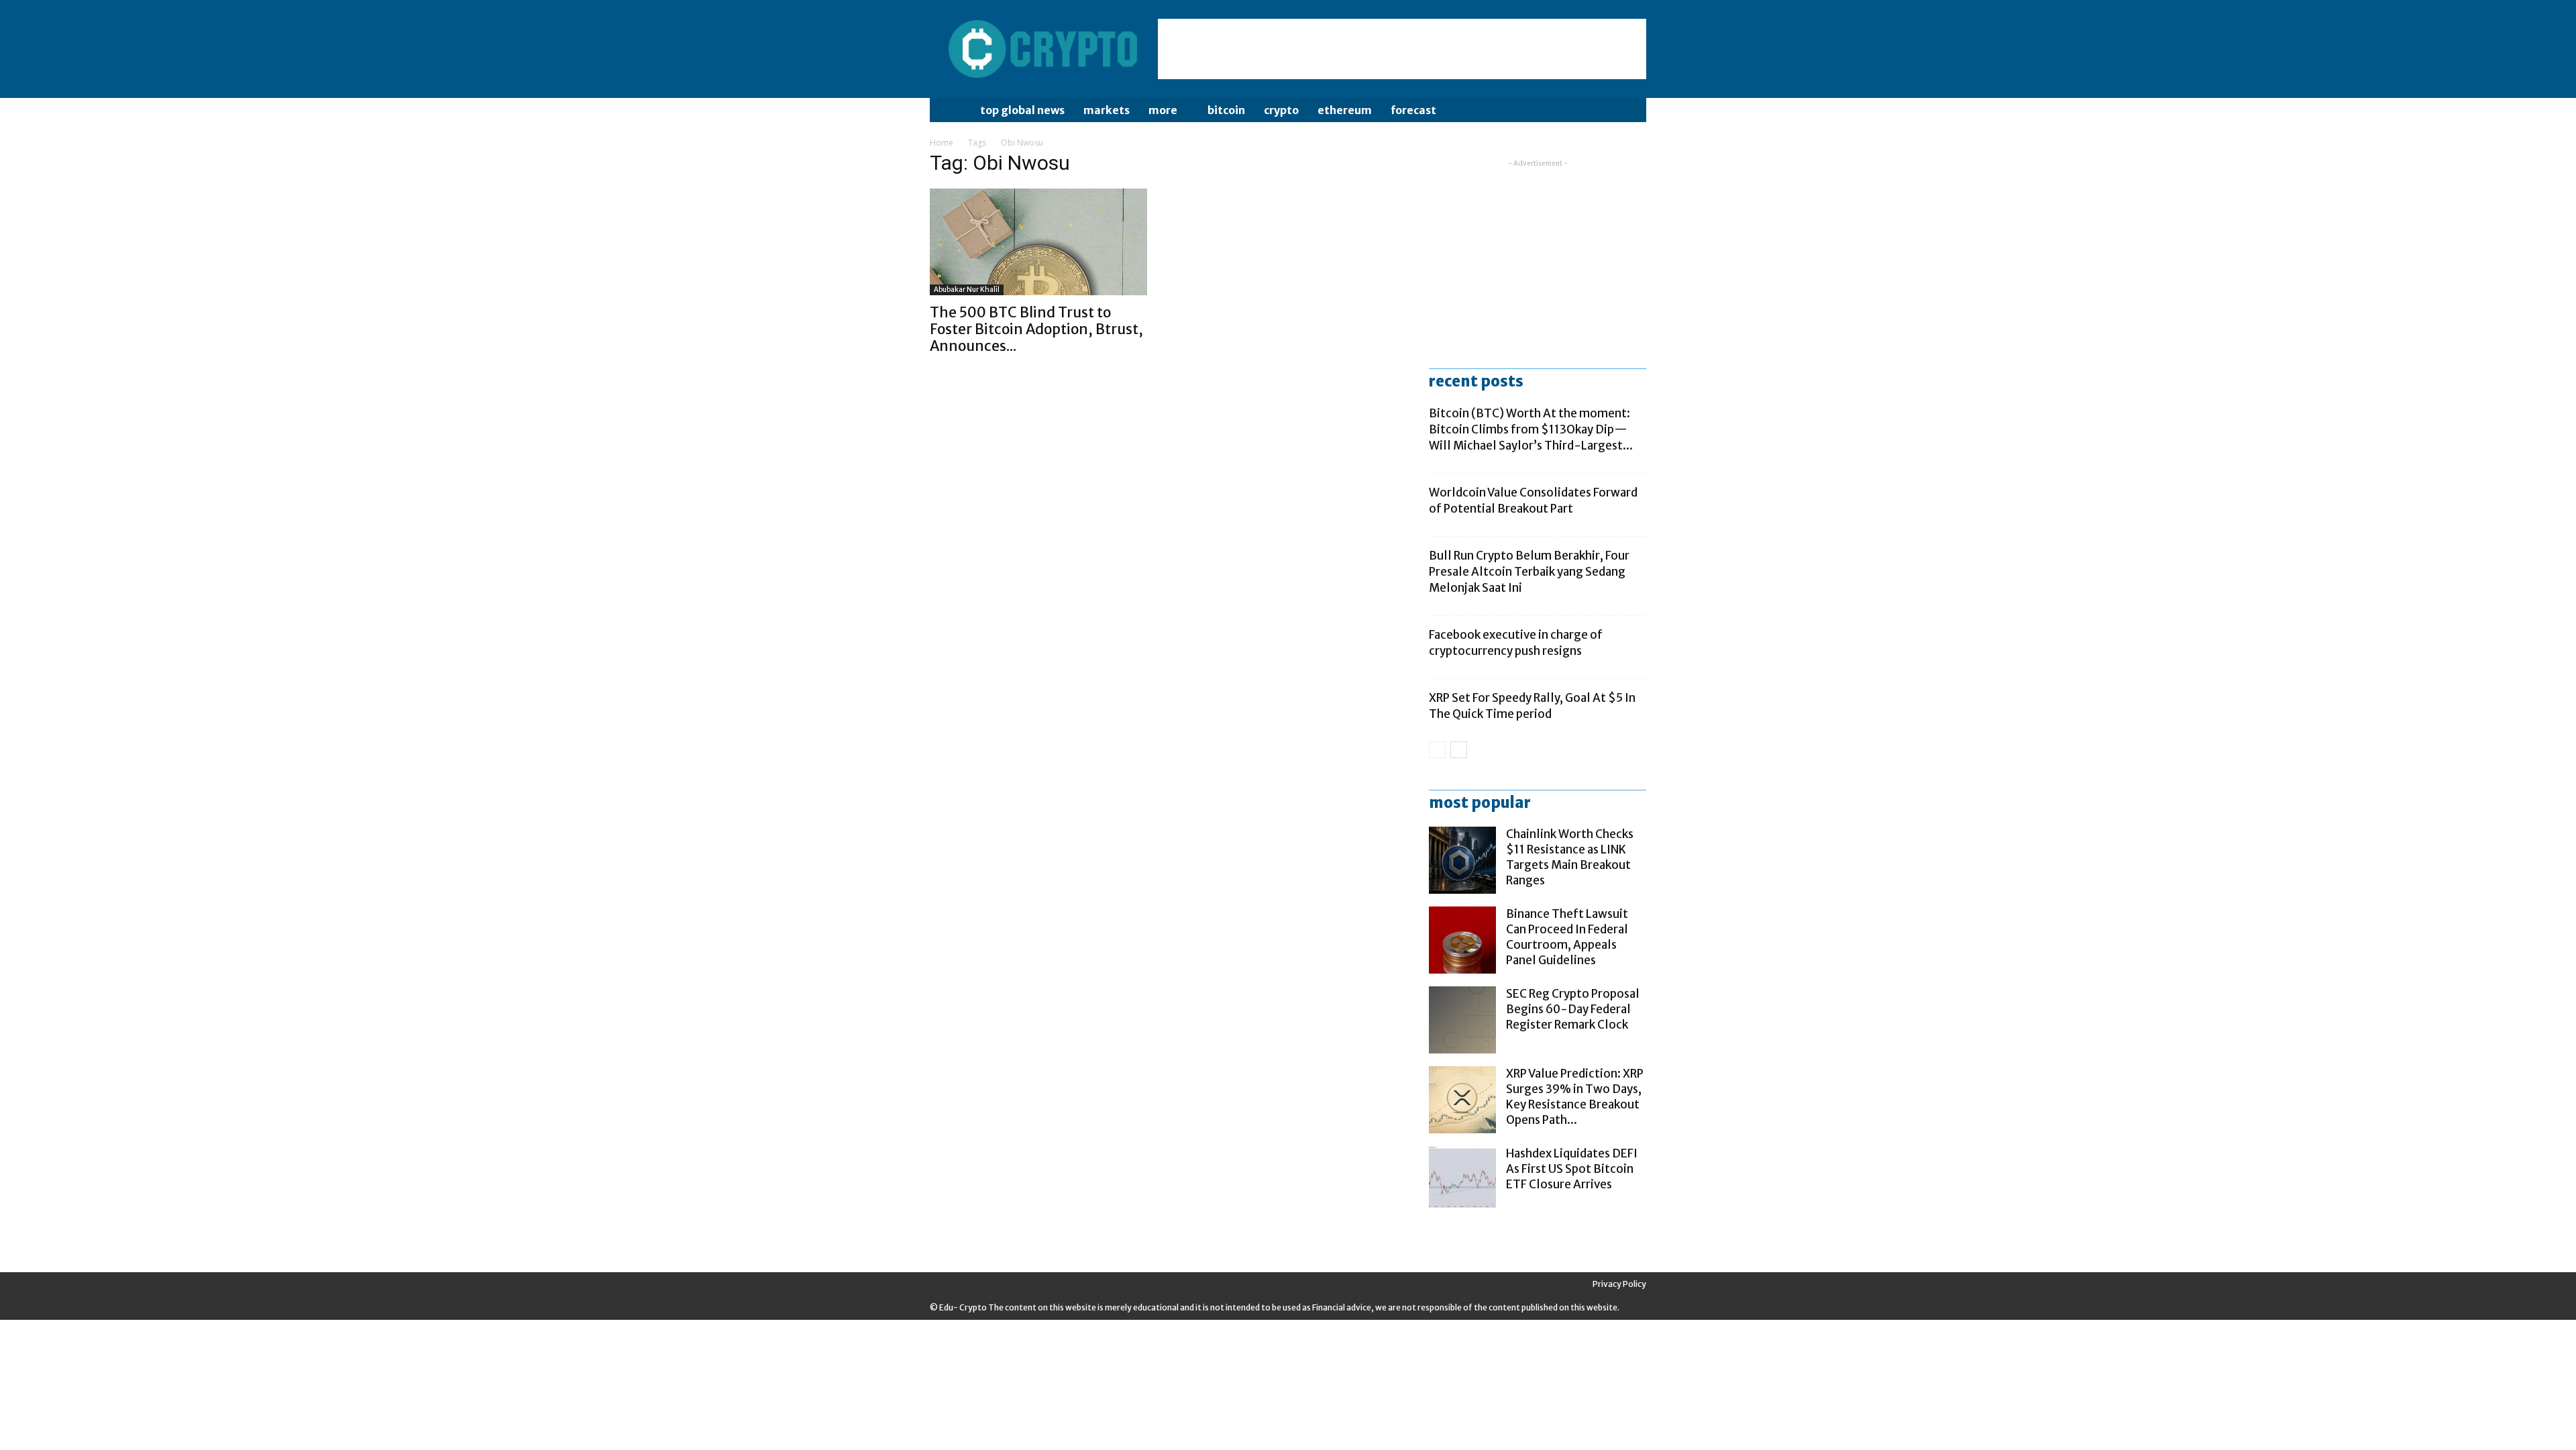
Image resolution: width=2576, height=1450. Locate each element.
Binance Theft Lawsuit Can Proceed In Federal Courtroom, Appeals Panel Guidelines (1567, 937)
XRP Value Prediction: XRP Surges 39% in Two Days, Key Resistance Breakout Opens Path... (1575, 1097)
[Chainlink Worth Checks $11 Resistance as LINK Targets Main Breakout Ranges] (1462, 860)
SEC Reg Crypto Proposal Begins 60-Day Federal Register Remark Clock (1573, 1009)
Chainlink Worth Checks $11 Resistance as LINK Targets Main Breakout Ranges (1570, 857)
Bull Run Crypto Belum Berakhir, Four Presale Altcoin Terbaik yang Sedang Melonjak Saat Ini (1529, 572)
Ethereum (1345, 110)
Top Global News (1022, 110)
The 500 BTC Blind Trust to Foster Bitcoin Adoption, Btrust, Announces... (1036, 329)
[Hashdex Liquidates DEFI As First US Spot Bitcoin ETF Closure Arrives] (1462, 1180)
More (1163, 110)
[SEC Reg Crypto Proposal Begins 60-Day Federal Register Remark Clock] (1462, 1020)
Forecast (1413, 110)
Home (942, 143)
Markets (1107, 110)
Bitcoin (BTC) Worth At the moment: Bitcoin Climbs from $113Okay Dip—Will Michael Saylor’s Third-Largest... (1531, 429)
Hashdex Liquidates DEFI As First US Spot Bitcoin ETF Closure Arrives (1572, 1169)
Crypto (1281, 110)
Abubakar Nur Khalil (967, 290)
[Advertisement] (1402, 49)
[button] (1630, 111)
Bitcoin (1226, 110)
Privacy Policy (1619, 1284)
